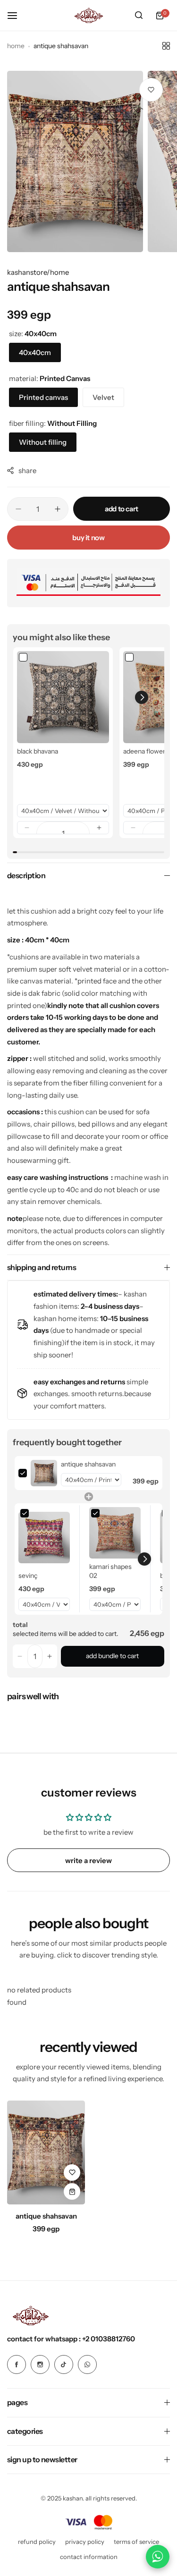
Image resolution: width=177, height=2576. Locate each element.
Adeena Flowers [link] (146, 751)
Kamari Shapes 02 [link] (110, 1571)
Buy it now (88, 538)
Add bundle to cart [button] (112, 1656)
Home (16, 46)
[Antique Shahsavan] (46, 2152)
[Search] (139, 16)
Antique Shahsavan (46, 2216)
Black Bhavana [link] (38, 751)
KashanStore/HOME (38, 272)
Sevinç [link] (28, 1576)
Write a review (88, 1860)
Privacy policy (85, 2542)
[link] (63, 697)
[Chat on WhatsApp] (158, 2557)
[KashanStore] (89, 15)
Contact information (89, 2557)
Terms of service (136, 2542)
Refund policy (37, 2542)
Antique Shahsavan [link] (88, 1464)
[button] (27, 828)
